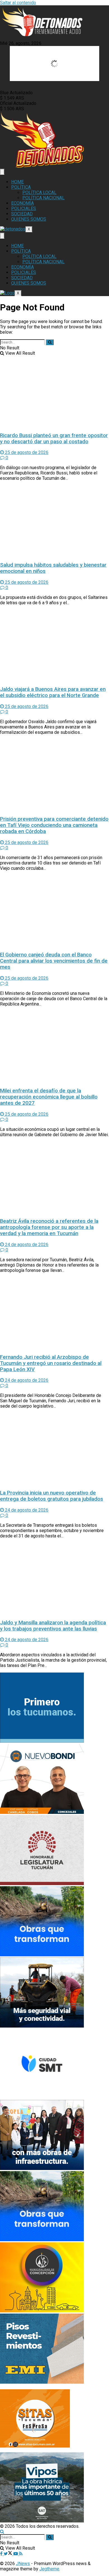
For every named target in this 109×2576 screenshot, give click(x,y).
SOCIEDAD (22, 214)
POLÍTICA (21, 187)
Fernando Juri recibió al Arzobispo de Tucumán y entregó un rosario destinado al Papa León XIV (51, 1363)
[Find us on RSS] (21, 2554)
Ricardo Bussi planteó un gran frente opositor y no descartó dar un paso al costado (54, 439)
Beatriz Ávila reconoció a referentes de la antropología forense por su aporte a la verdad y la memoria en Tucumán (49, 1227)
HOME (17, 182)
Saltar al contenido (18, 3)
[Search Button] (50, 342)
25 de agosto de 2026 (26, 452)
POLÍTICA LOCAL (39, 192)
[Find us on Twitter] (9, 2554)
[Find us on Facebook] (2, 2554)
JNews (23, 2564)
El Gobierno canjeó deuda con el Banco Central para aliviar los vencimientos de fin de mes (54, 961)
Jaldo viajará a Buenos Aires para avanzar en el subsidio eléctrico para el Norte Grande (53, 692)
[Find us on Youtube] (16, 2554)
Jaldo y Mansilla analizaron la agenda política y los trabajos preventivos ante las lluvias (53, 1626)
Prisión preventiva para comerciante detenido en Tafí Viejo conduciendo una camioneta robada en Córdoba (54, 825)
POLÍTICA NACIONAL (43, 198)
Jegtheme (49, 2569)
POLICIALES (24, 208)
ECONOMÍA (22, 203)
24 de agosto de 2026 (26, 1245)
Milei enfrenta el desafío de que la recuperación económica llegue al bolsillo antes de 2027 (49, 1097)
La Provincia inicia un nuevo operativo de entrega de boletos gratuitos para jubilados (52, 1496)
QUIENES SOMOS (29, 219)
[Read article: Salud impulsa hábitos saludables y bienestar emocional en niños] (54, 521)
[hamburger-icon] (2, 172)
